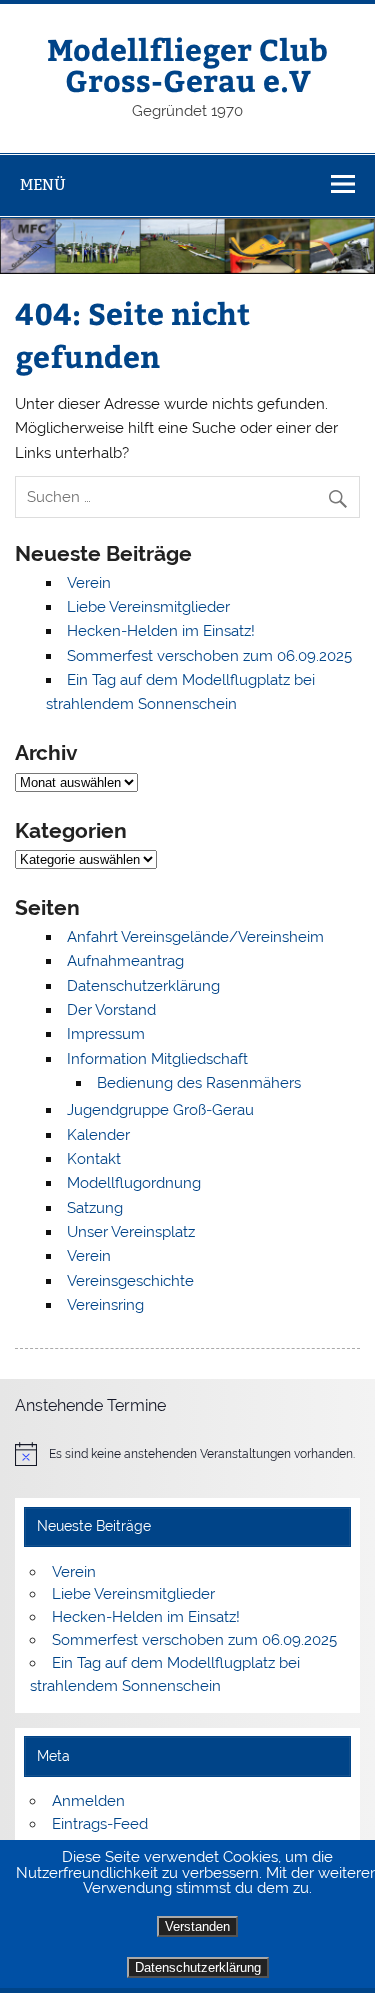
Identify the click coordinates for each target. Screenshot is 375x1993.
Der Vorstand (111, 1010)
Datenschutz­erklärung (143, 986)
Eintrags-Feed (100, 1824)
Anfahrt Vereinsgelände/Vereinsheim (195, 937)
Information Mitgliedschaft (157, 1059)
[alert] (187, 1454)
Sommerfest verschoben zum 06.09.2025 (209, 656)
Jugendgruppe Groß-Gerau (160, 1110)
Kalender (98, 1135)
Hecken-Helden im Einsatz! (161, 631)
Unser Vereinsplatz (131, 1232)
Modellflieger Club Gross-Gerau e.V (187, 63)
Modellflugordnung (134, 1183)
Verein (89, 583)
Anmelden (88, 1801)
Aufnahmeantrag (125, 961)
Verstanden (197, 1926)
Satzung (95, 1208)
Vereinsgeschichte (130, 1281)
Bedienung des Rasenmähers (199, 1083)
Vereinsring (105, 1305)
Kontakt (94, 1159)
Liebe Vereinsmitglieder (148, 607)
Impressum (106, 1034)
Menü (43, 184)
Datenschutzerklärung (198, 1967)
